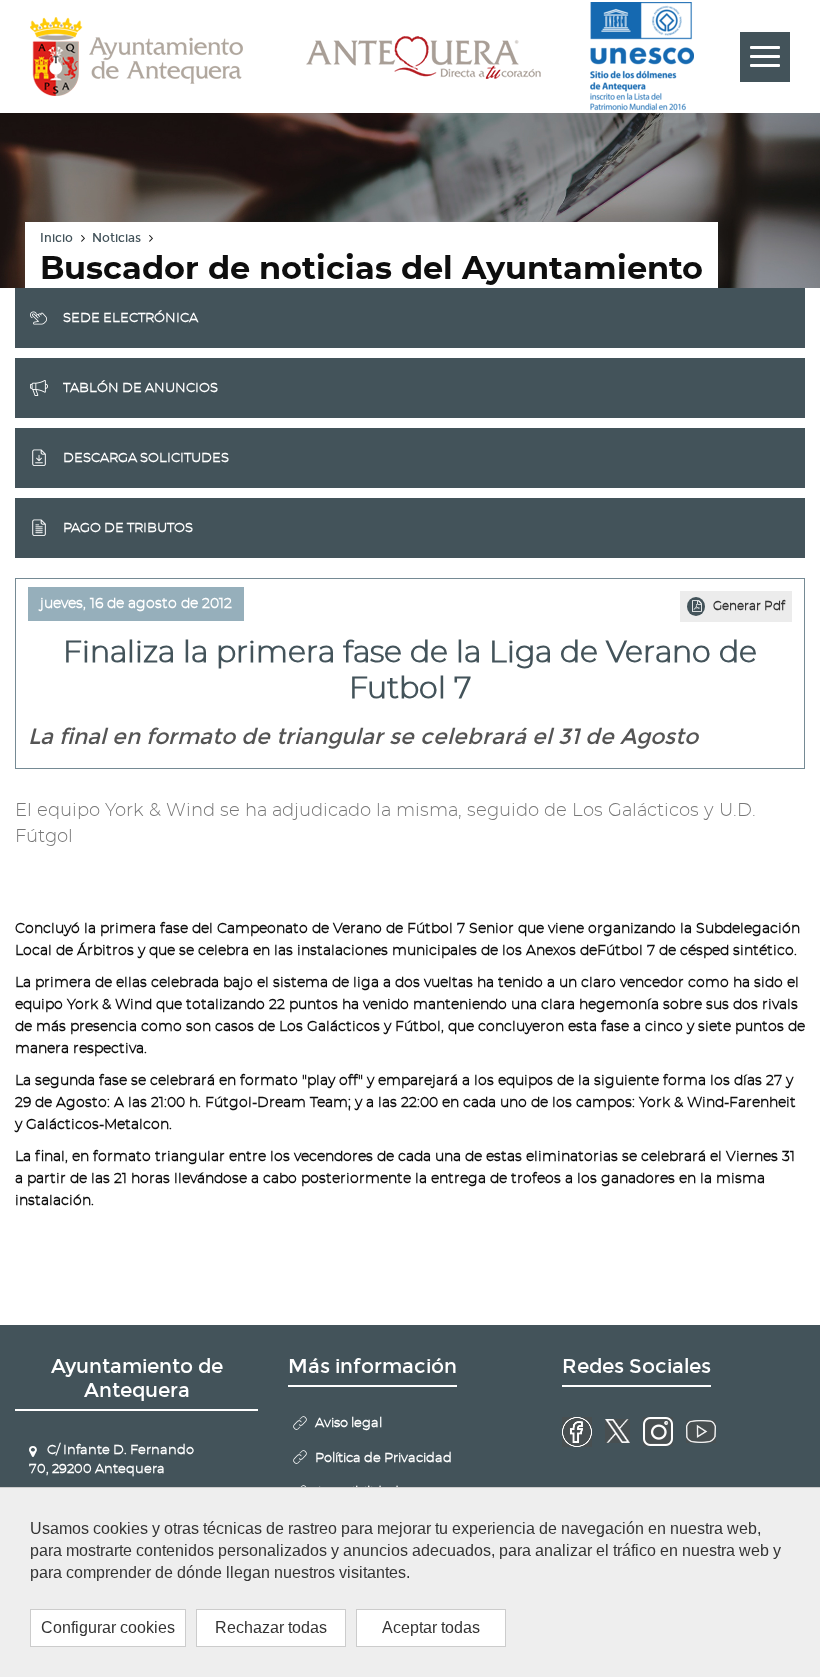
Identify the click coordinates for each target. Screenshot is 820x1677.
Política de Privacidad (383, 1458)
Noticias (116, 238)
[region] (410, 1582)
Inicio (56, 238)
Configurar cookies (108, 1627)
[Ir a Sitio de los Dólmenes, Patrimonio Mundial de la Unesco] (642, 57)
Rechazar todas (271, 1627)
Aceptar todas (431, 1627)
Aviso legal (348, 1423)
